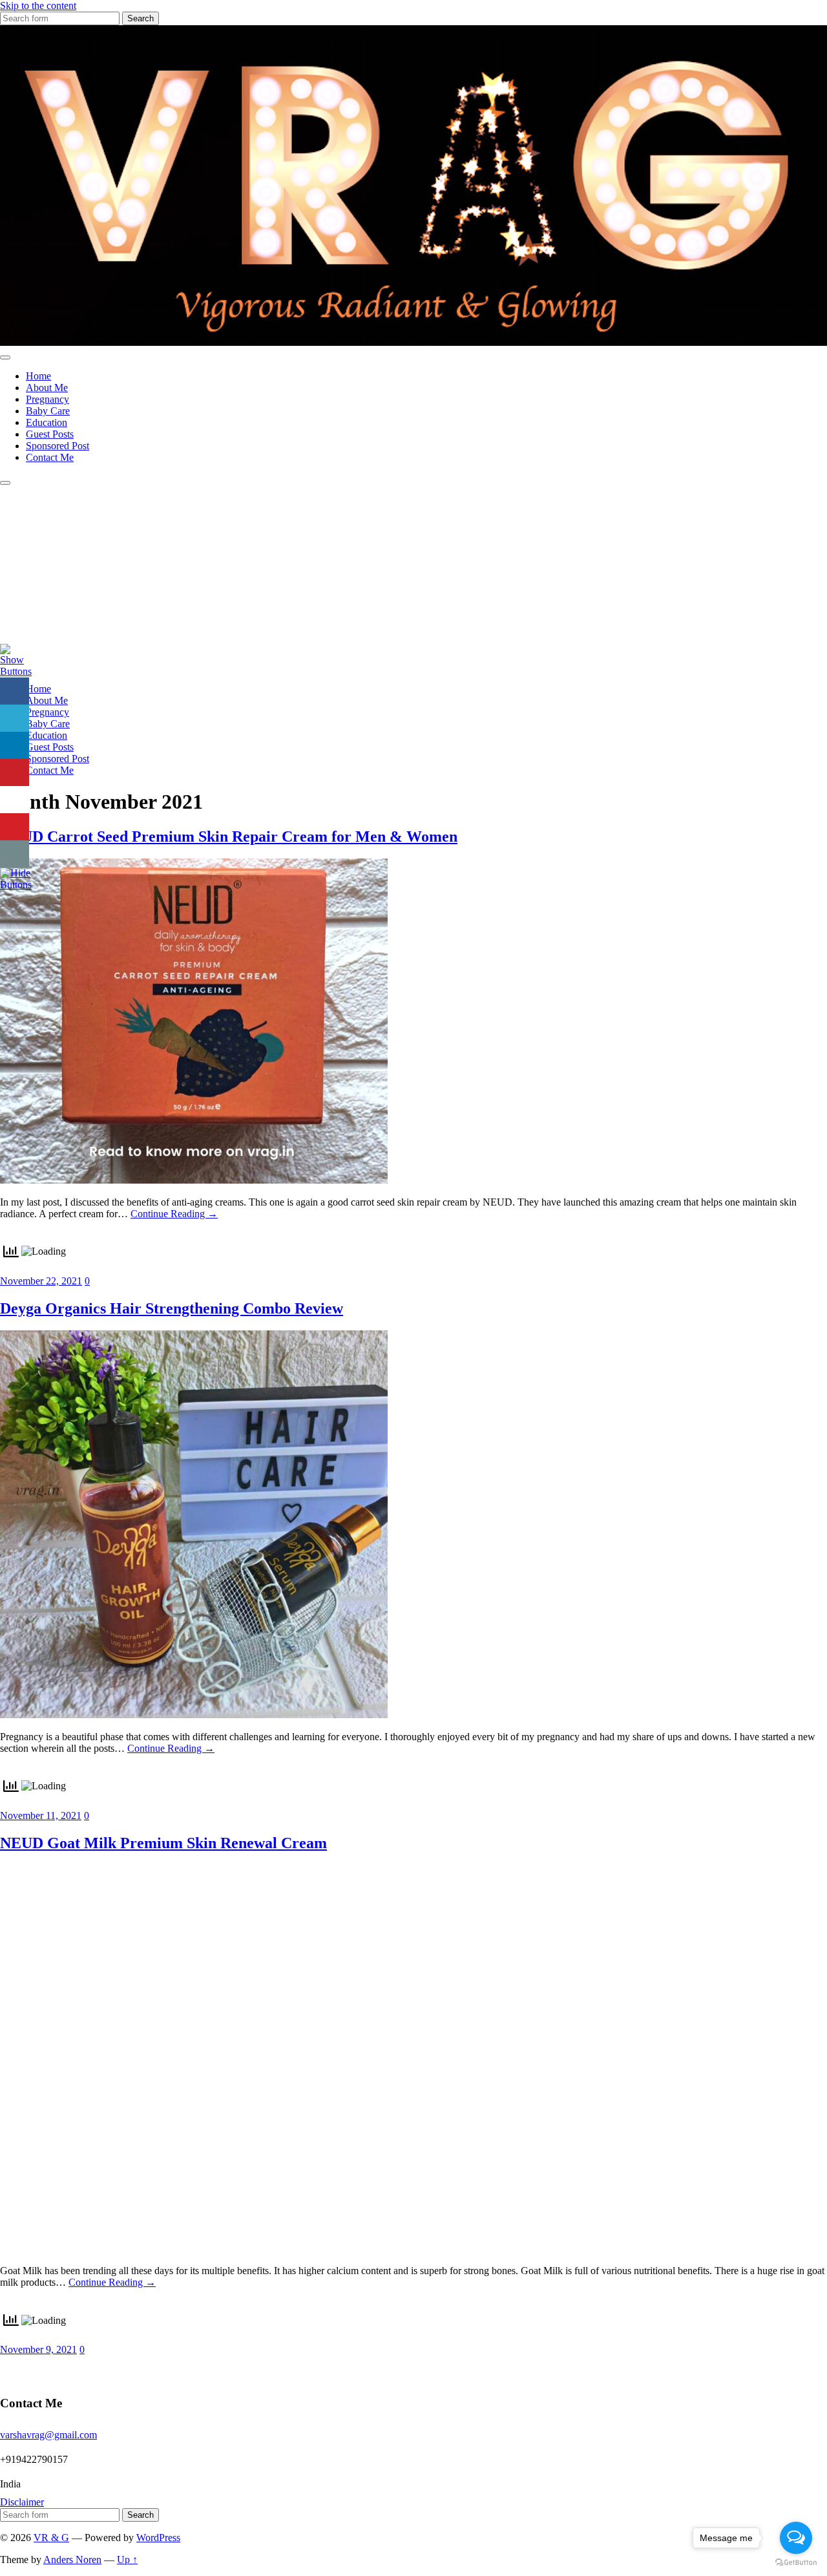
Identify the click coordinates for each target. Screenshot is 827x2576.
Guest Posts (50, 434)
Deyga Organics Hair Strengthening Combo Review (172, 1308)
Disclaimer (22, 2502)
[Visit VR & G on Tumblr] (8, 2369)
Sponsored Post (58, 446)
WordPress (158, 2538)
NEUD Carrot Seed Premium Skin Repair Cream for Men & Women (229, 836)
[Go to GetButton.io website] (796, 2563)
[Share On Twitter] (15, 719)
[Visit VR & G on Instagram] (128, 2369)
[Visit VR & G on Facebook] (104, 2369)
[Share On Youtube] (15, 827)
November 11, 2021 (41, 1815)
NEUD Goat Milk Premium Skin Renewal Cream (163, 1843)
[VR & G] (413, 342)
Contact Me (50, 457)
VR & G (51, 2538)
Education (47, 422)
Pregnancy (47, 399)
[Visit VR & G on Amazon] (32, 2369)
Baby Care (48, 411)
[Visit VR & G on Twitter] (175, 2369)
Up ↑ (127, 2560)
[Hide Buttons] (16, 885)
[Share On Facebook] (15, 691)
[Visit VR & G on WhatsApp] (80, 2369)
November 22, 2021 (41, 1281)
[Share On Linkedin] (15, 746)
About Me (47, 388)
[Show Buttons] (16, 671)
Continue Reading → (174, 1214)
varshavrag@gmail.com (48, 2435)
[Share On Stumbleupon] (15, 800)
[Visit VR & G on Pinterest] (152, 2369)
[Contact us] (15, 854)
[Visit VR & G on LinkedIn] (56, 2369)
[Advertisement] (413, 582)
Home (38, 376)
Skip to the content (38, 5)
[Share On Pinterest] (15, 773)
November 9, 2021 (38, 2349)
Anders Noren (72, 2560)
